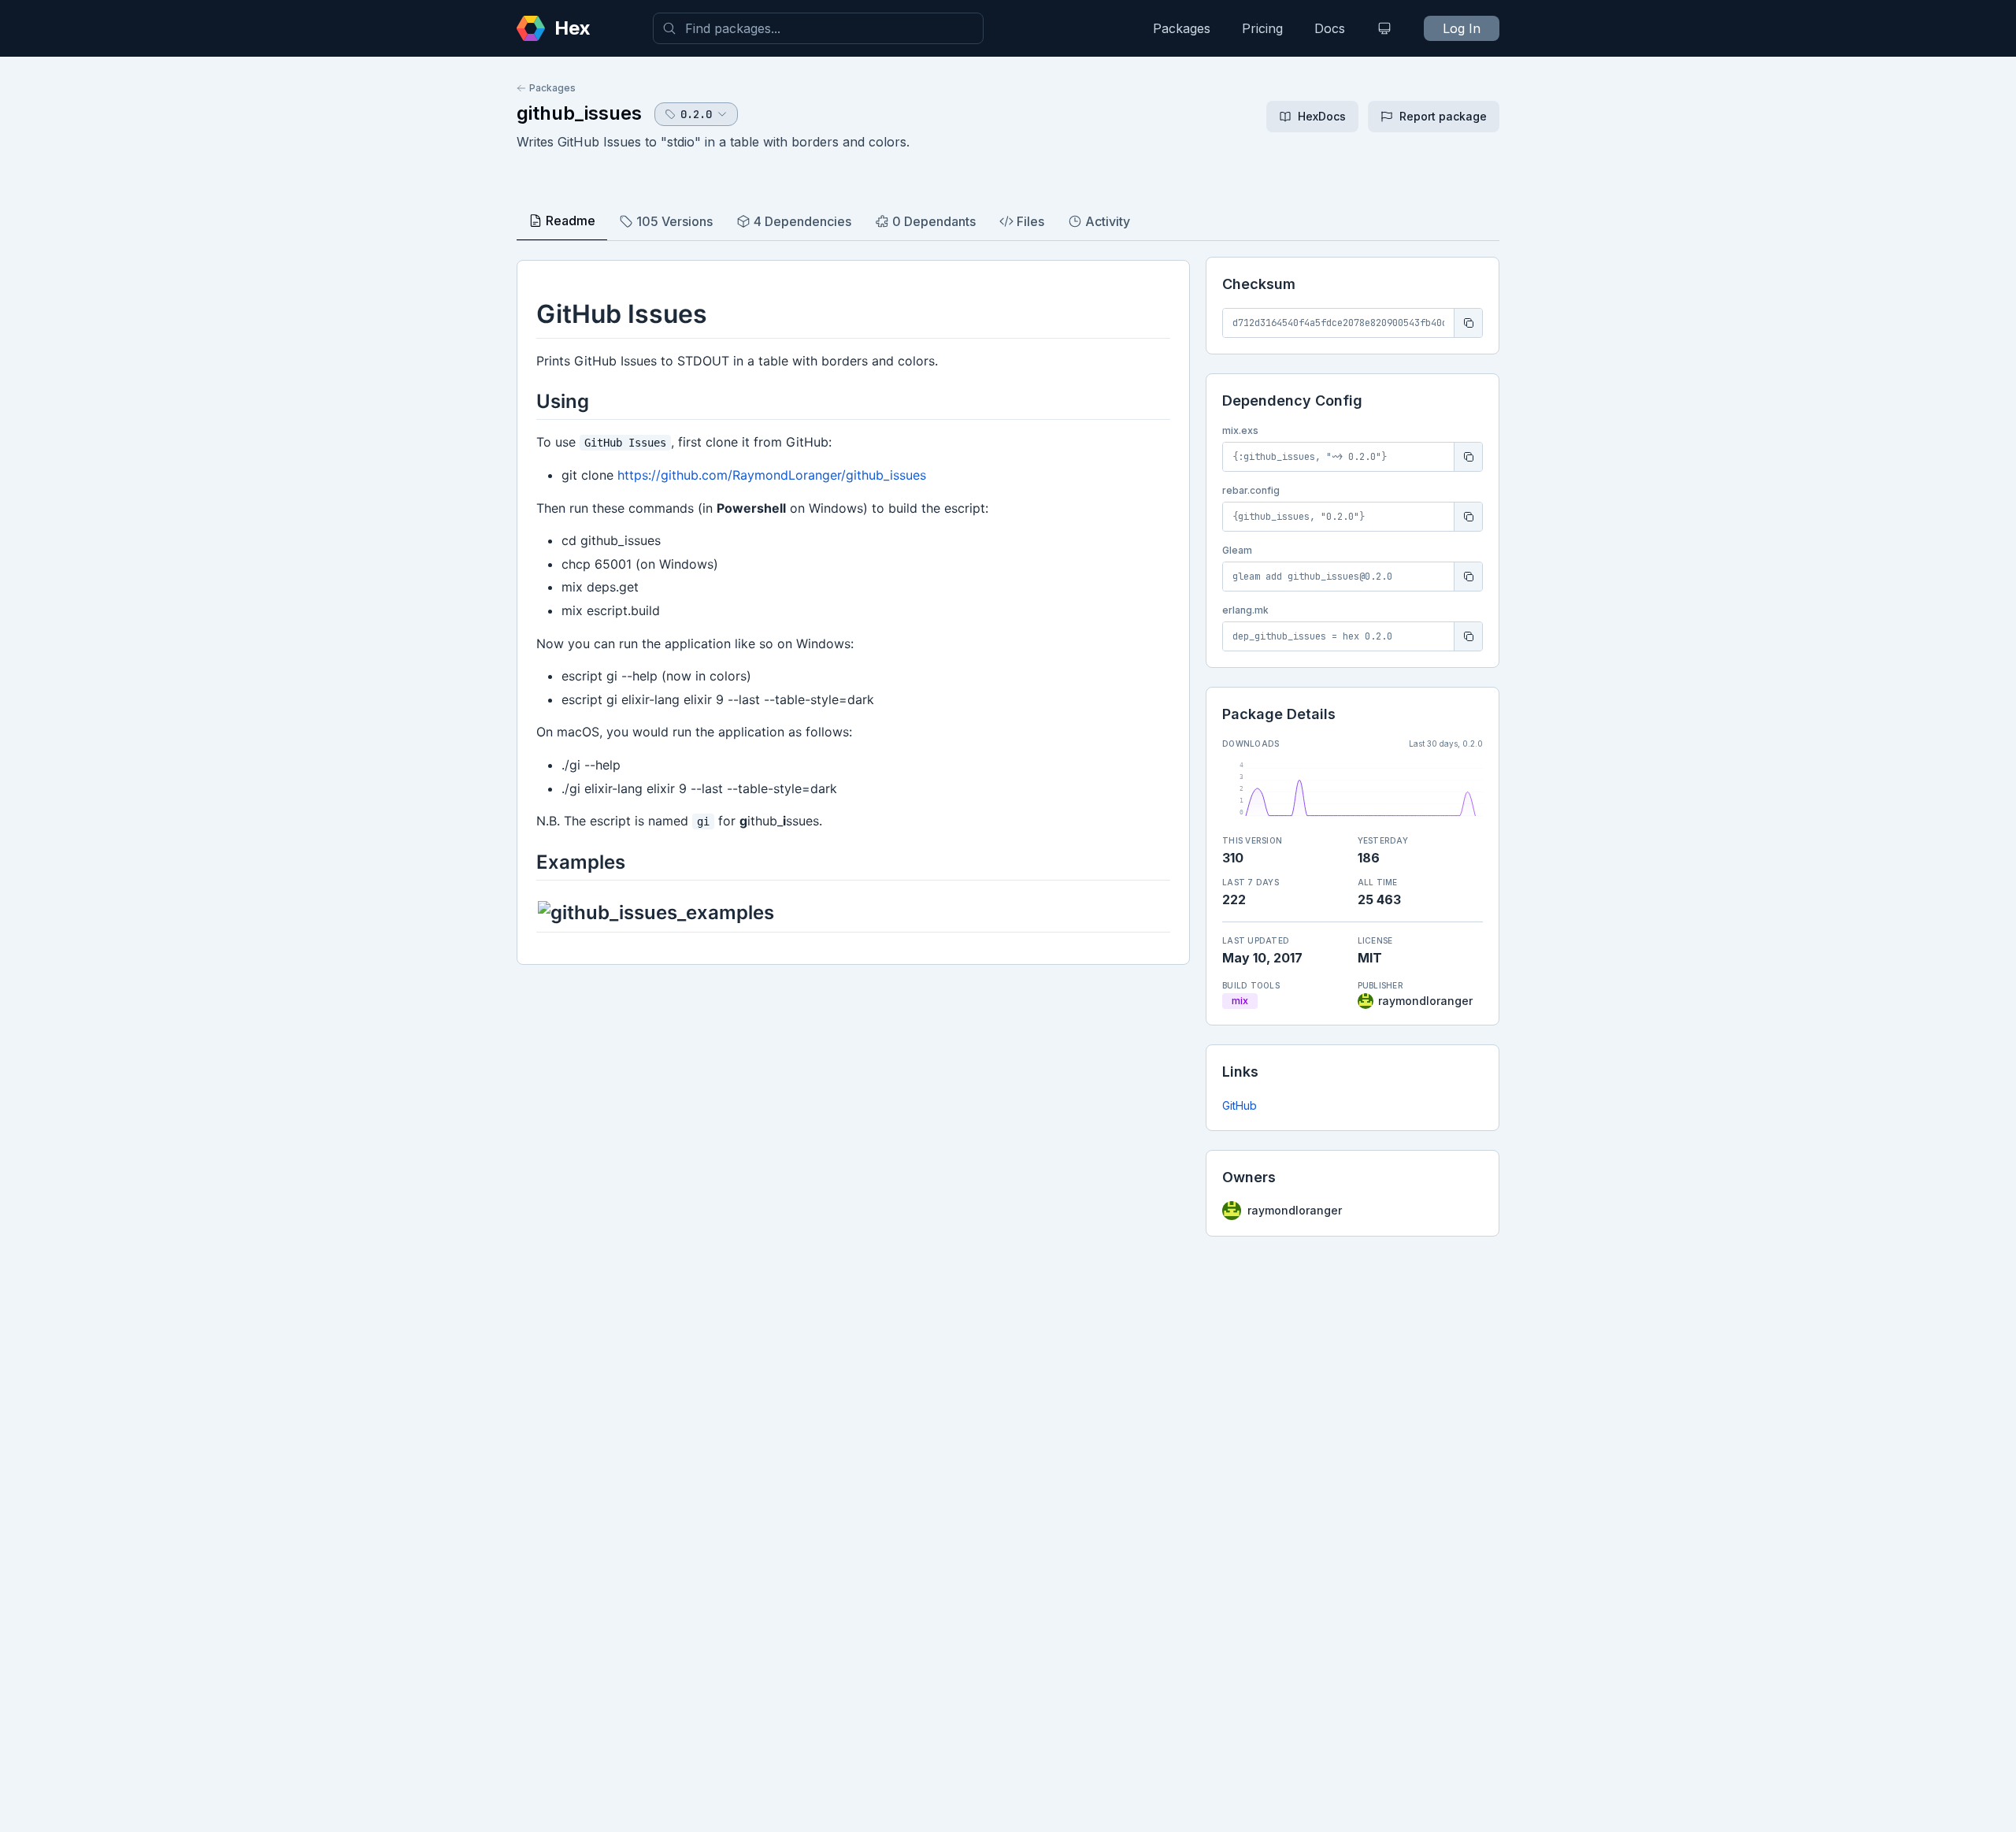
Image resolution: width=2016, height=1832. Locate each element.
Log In (1462, 28)
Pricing (1262, 28)
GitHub (1240, 1105)
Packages (1182, 28)
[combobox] (818, 28)
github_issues (579, 113)
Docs (1330, 28)
